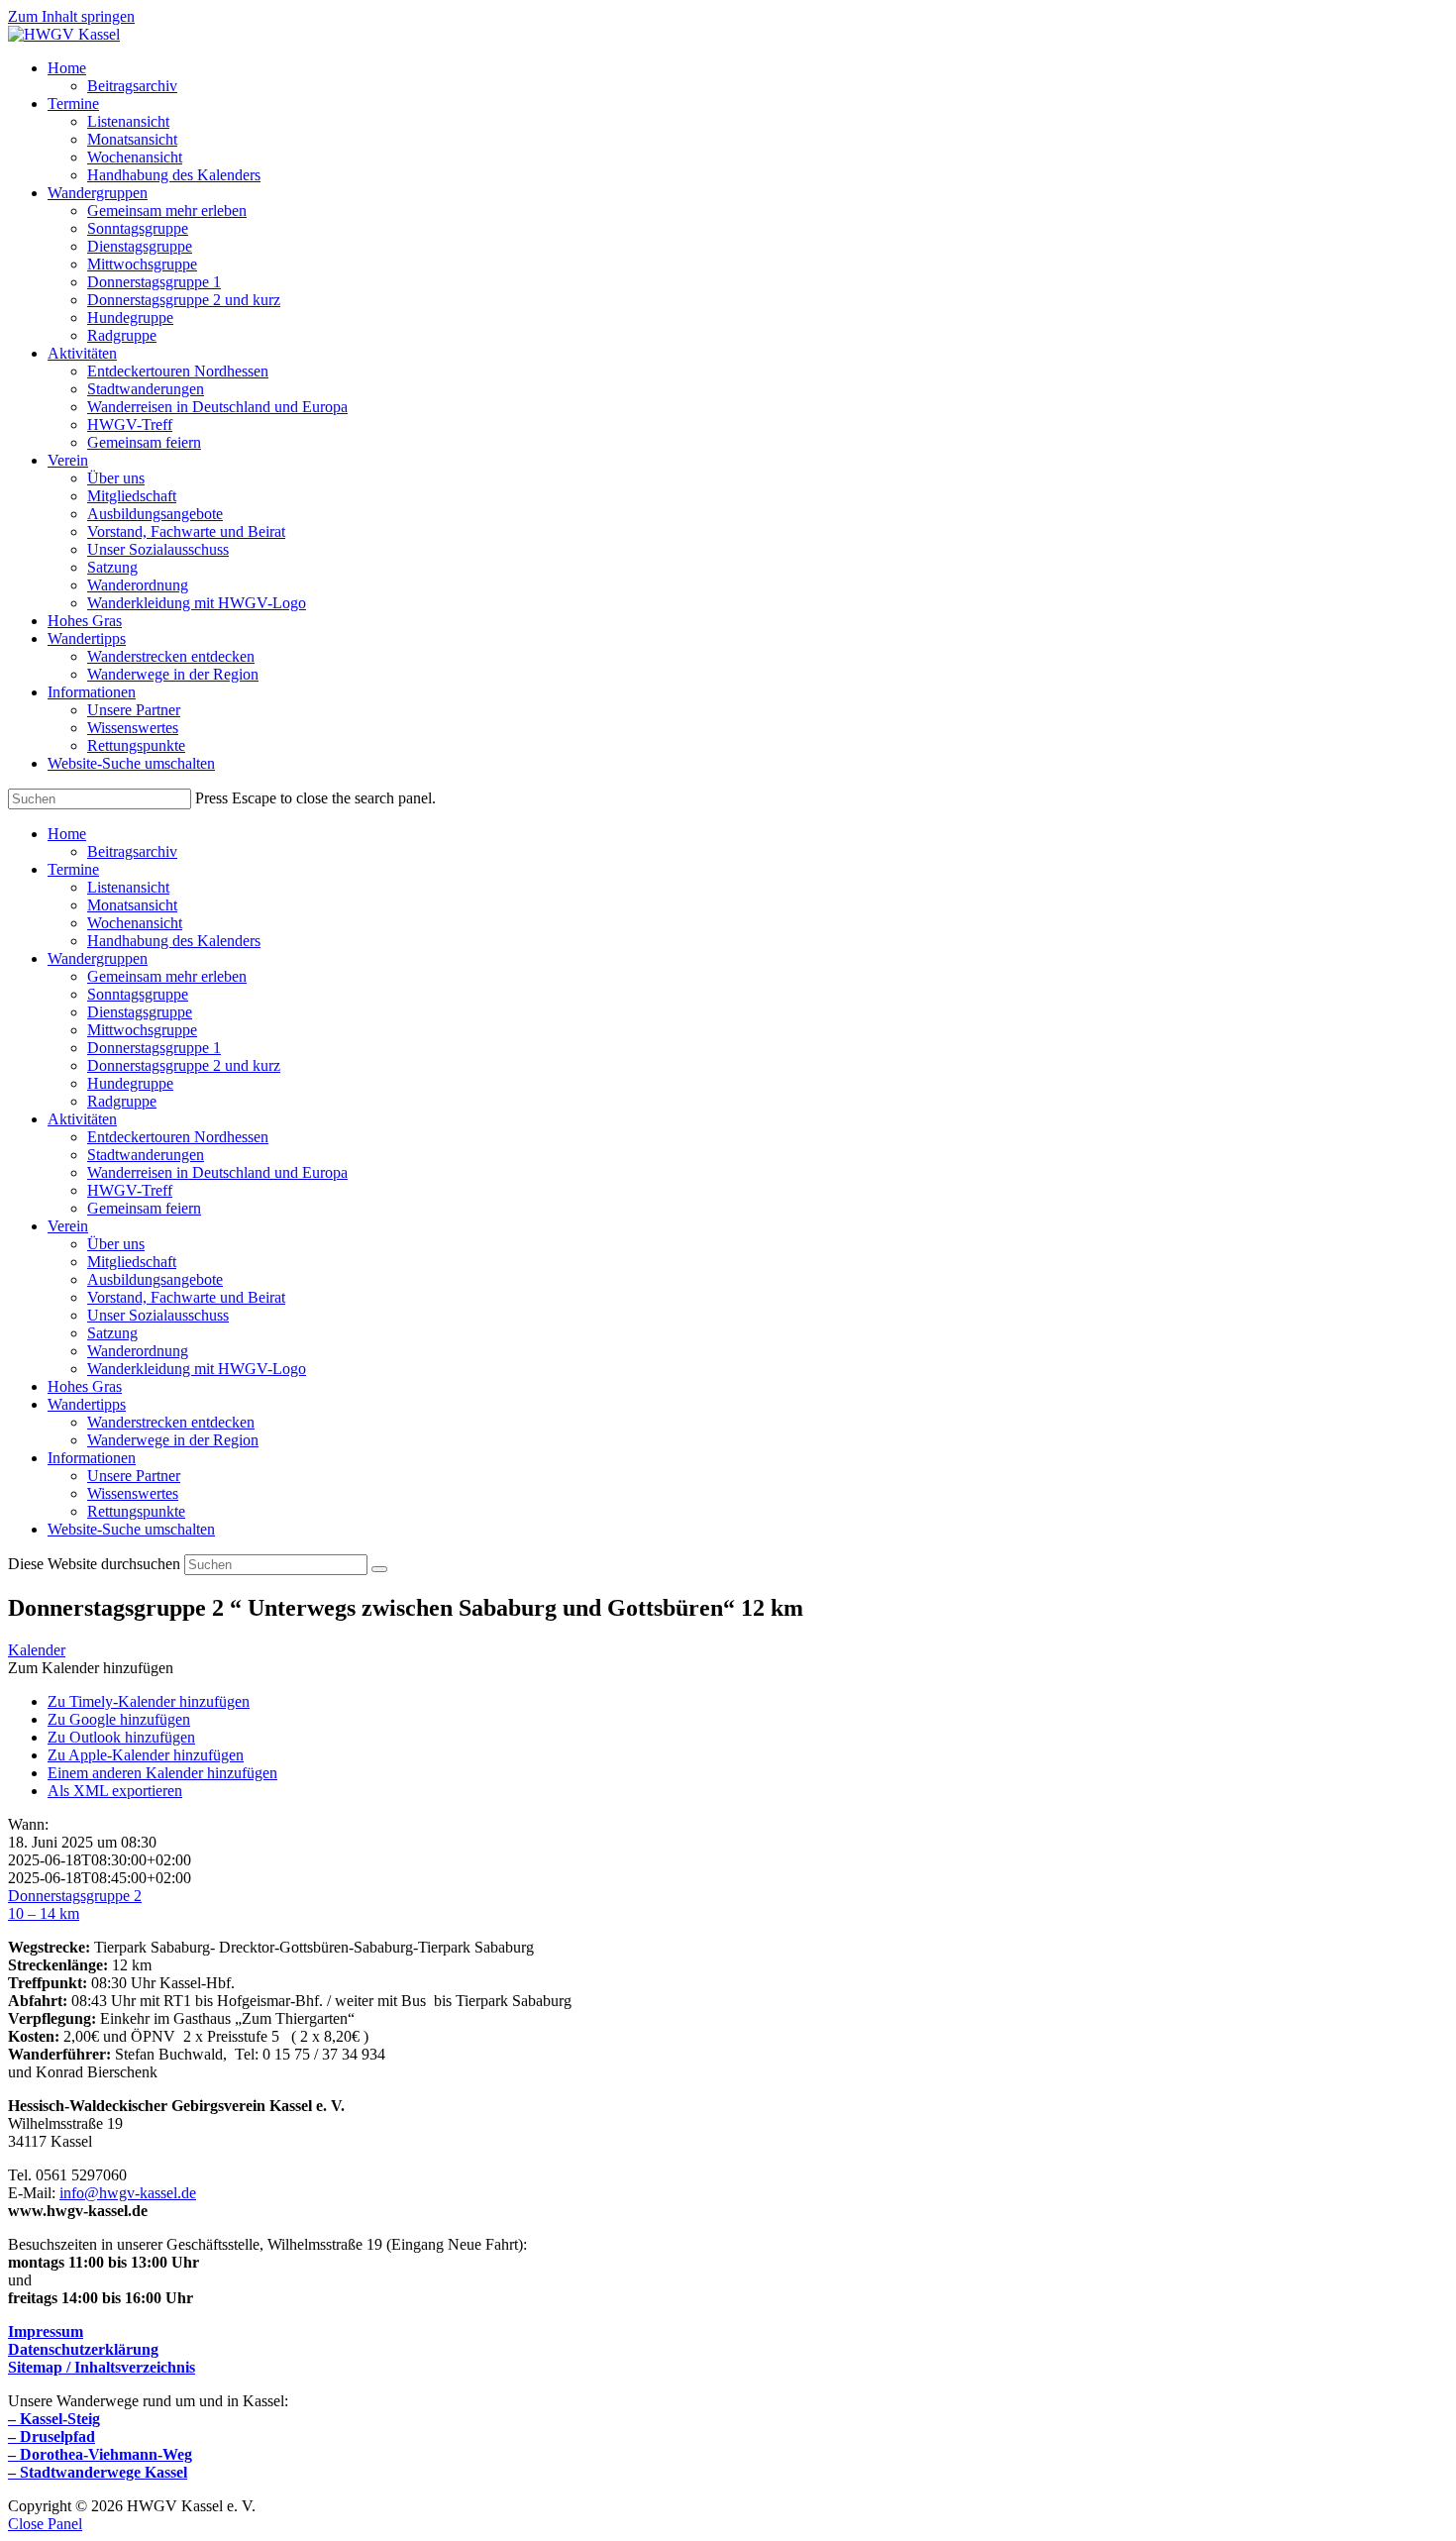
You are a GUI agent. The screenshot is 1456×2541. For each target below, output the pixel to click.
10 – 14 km (44, 1913)
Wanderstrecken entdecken (171, 1422)
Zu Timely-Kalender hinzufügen (149, 1701)
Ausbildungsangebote (155, 1279)
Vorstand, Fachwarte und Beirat (186, 1297)
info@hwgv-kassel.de (128, 2193)
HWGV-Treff (130, 1190)
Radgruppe (122, 1101)
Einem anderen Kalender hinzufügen (162, 1773)
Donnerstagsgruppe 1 (154, 1048)
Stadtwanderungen (146, 1155)
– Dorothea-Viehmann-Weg (100, 2454)
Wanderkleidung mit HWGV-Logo (197, 1369)
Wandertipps (87, 1404)
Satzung (112, 1333)
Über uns (116, 1244)
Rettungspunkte (136, 1511)
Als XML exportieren (115, 1791)
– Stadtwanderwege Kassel (98, 2472)
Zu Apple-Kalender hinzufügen (146, 1755)
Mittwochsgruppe (142, 1030)
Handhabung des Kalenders (174, 941)
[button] (91, 1668)
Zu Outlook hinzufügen (121, 1737)
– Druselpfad (52, 2436)
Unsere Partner (134, 1476)
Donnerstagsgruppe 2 (75, 1896)
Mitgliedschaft (132, 1262)
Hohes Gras (85, 1386)
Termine (73, 869)
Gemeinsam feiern (144, 1208)
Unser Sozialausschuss (158, 1315)
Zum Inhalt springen (71, 16)
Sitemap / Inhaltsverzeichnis (102, 2367)
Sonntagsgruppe (138, 994)
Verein (68, 1226)
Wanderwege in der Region (173, 1440)
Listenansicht (128, 887)
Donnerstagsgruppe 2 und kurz (184, 1065)
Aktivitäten (82, 1119)
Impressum (46, 2331)
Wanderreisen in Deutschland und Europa (217, 1172)
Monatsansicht (132, 905)
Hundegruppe (130, 1083)
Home (67, 834)
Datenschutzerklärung (83, 2349)
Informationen (92, 1458)
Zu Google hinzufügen (119, 1719)
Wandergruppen (98, 958)
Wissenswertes (133, 1493)
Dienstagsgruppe (140, 1012)
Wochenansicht (135, 923)
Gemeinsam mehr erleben (167, 976)
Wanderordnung (138, 1351)
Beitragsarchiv (132, 851)
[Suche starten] (379, 1569)
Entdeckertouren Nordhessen (178, 1137)
